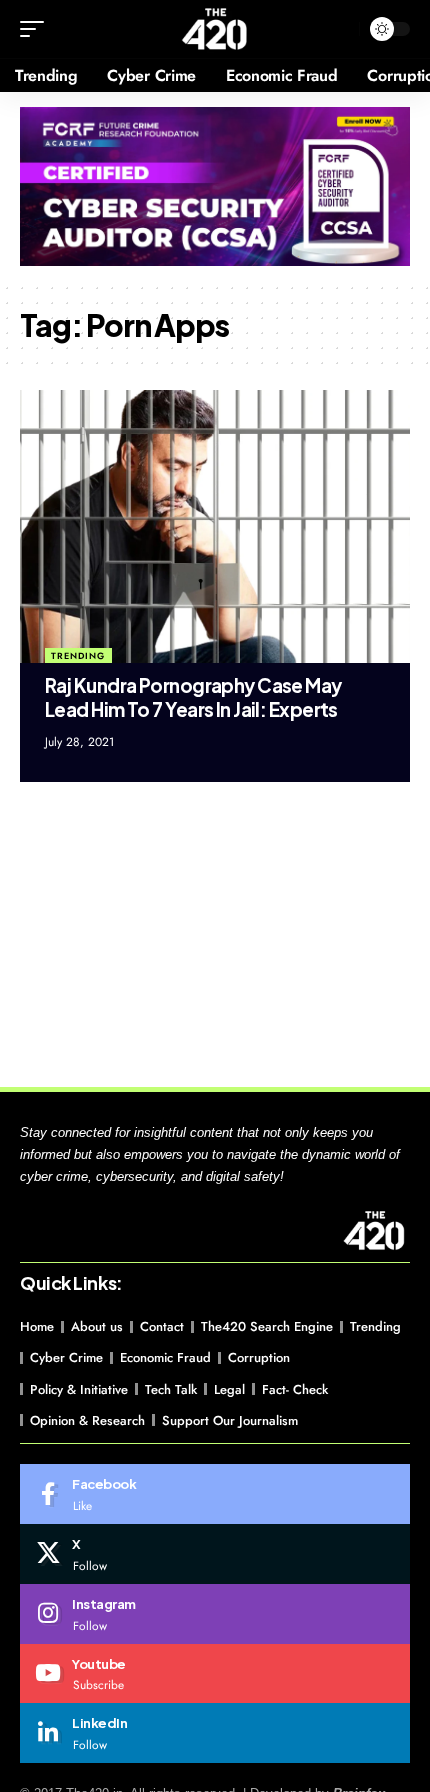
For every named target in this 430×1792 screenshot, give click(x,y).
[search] (339, 29)
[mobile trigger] (37, 29)
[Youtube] (215, 1674)
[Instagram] (215, 1614)
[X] (215, 1554)
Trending (78, 655)
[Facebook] (215, 1494)
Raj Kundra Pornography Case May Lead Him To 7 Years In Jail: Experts (193, 697)
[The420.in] (215, 29)
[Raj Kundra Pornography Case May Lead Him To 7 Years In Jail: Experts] (215, 526)
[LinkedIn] (215, 1733)
